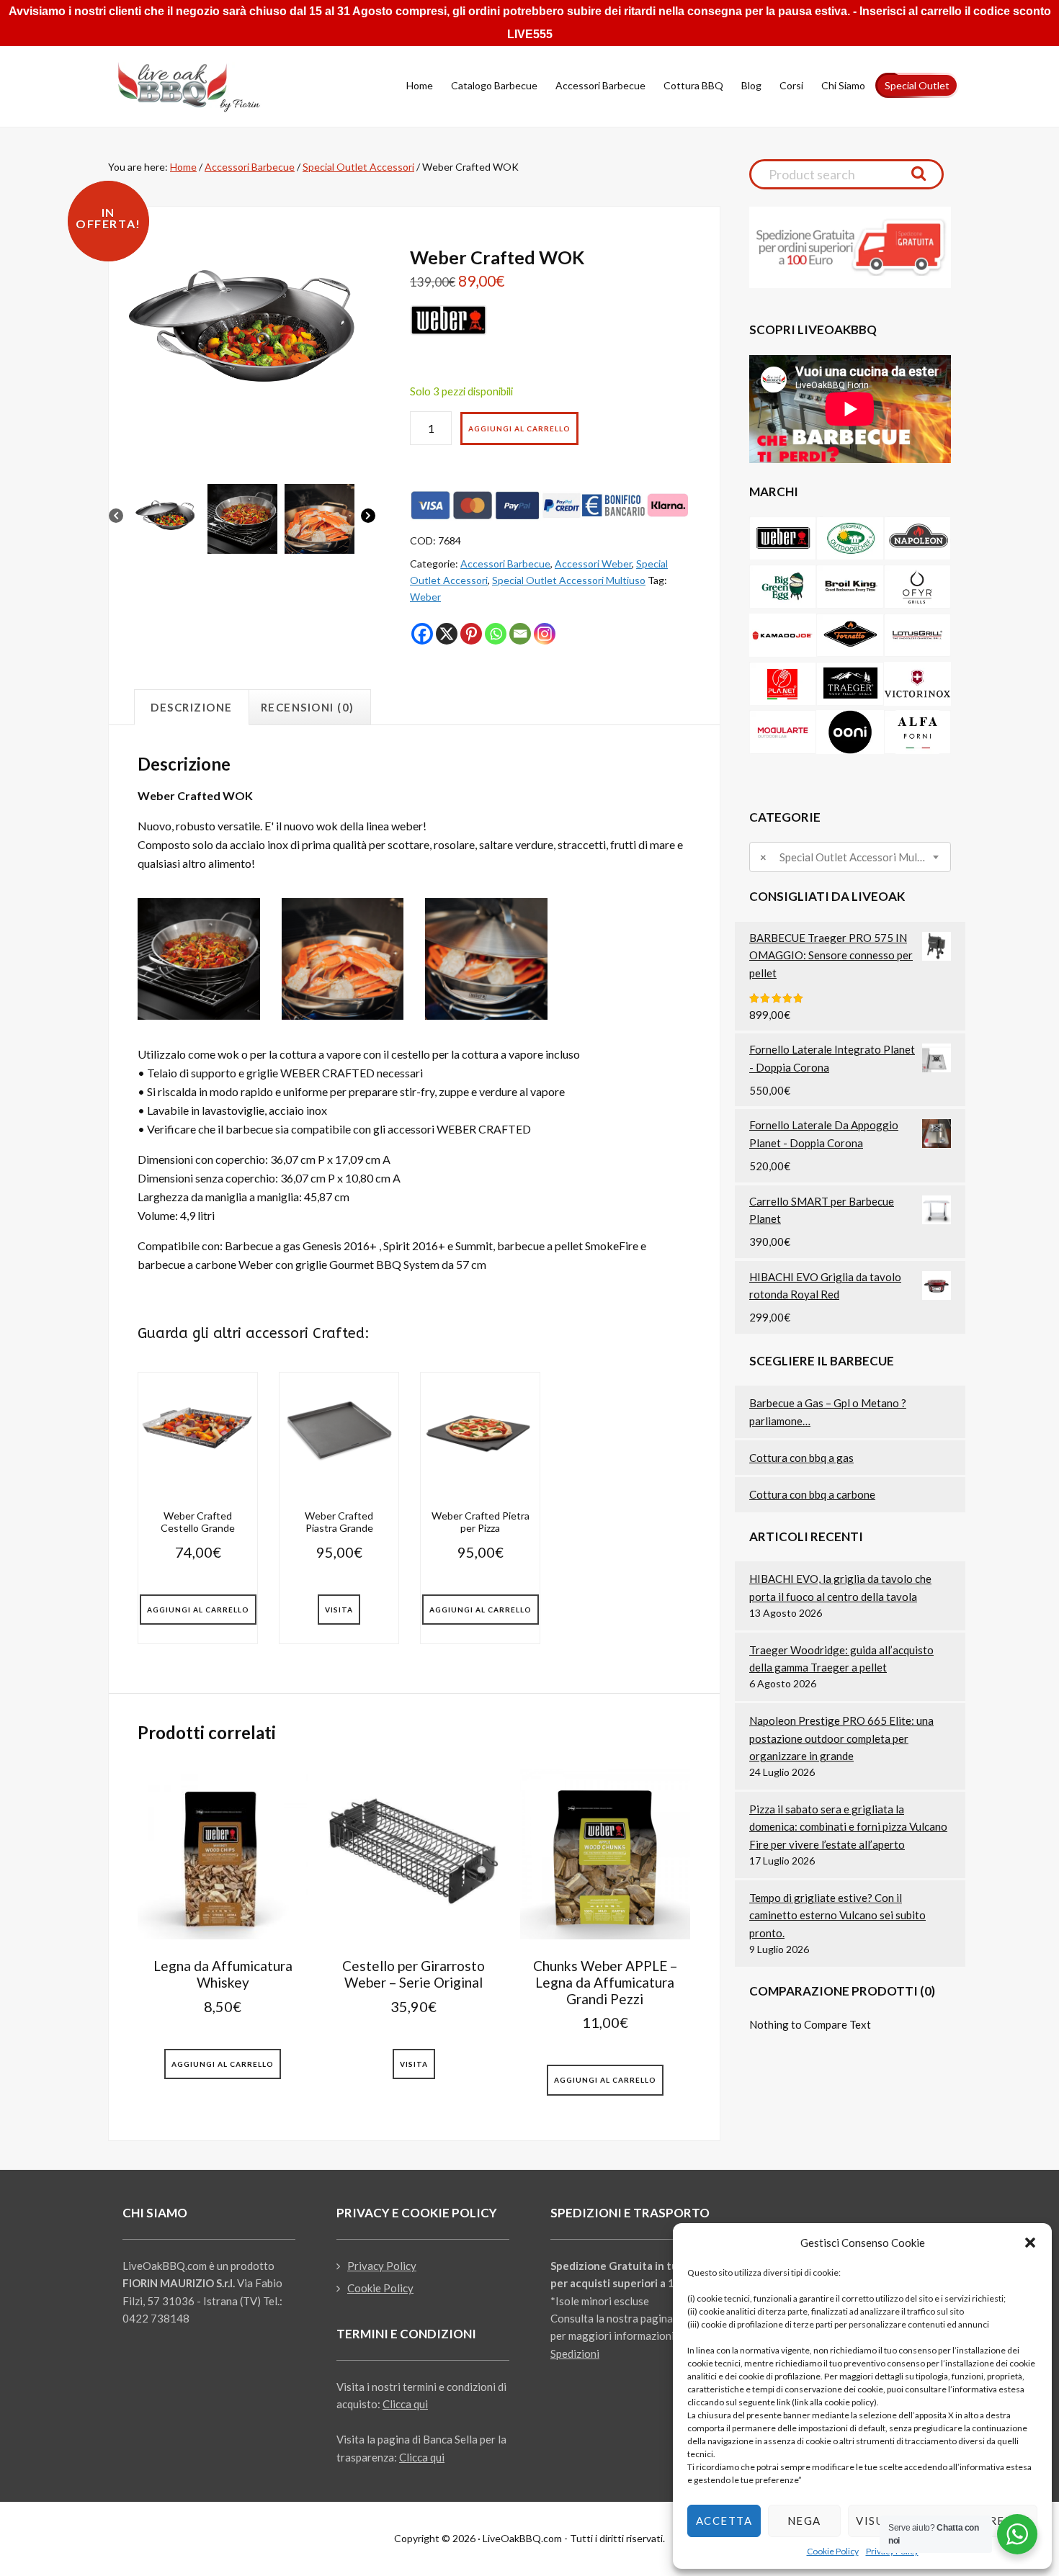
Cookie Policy (833, 2551)
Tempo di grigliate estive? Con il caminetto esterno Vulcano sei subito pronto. (837, 1915)
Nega (804, 2521)
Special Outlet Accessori (358, 167)
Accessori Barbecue (250, 167)
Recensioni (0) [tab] (308, 707)
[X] (447, 634)
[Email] (520, 634)
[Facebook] (422, 634)
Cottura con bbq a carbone (812, 1494)
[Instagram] (545, 634)
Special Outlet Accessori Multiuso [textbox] (844, 857)
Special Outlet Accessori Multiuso (569, 580)
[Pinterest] (471, 634)
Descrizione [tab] (192, 707)
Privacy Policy (382, 2266)
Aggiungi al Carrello (519, 428)
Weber (425, 597)
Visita (339, 1610)
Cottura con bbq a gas (801, 1458)
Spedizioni (575, 2353)
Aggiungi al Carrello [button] (198, 1610)
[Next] (368, 518)
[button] (1030, 2243)
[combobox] (850, 857)
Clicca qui (405, 2404)
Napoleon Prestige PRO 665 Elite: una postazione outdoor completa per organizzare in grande (841, 1738)
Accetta (724, 2521)
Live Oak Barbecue (202, 87)
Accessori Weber (593, 564)
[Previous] (116, 518)
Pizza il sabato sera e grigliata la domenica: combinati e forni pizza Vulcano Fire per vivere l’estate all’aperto (848, 1827)
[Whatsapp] (496, 634)
